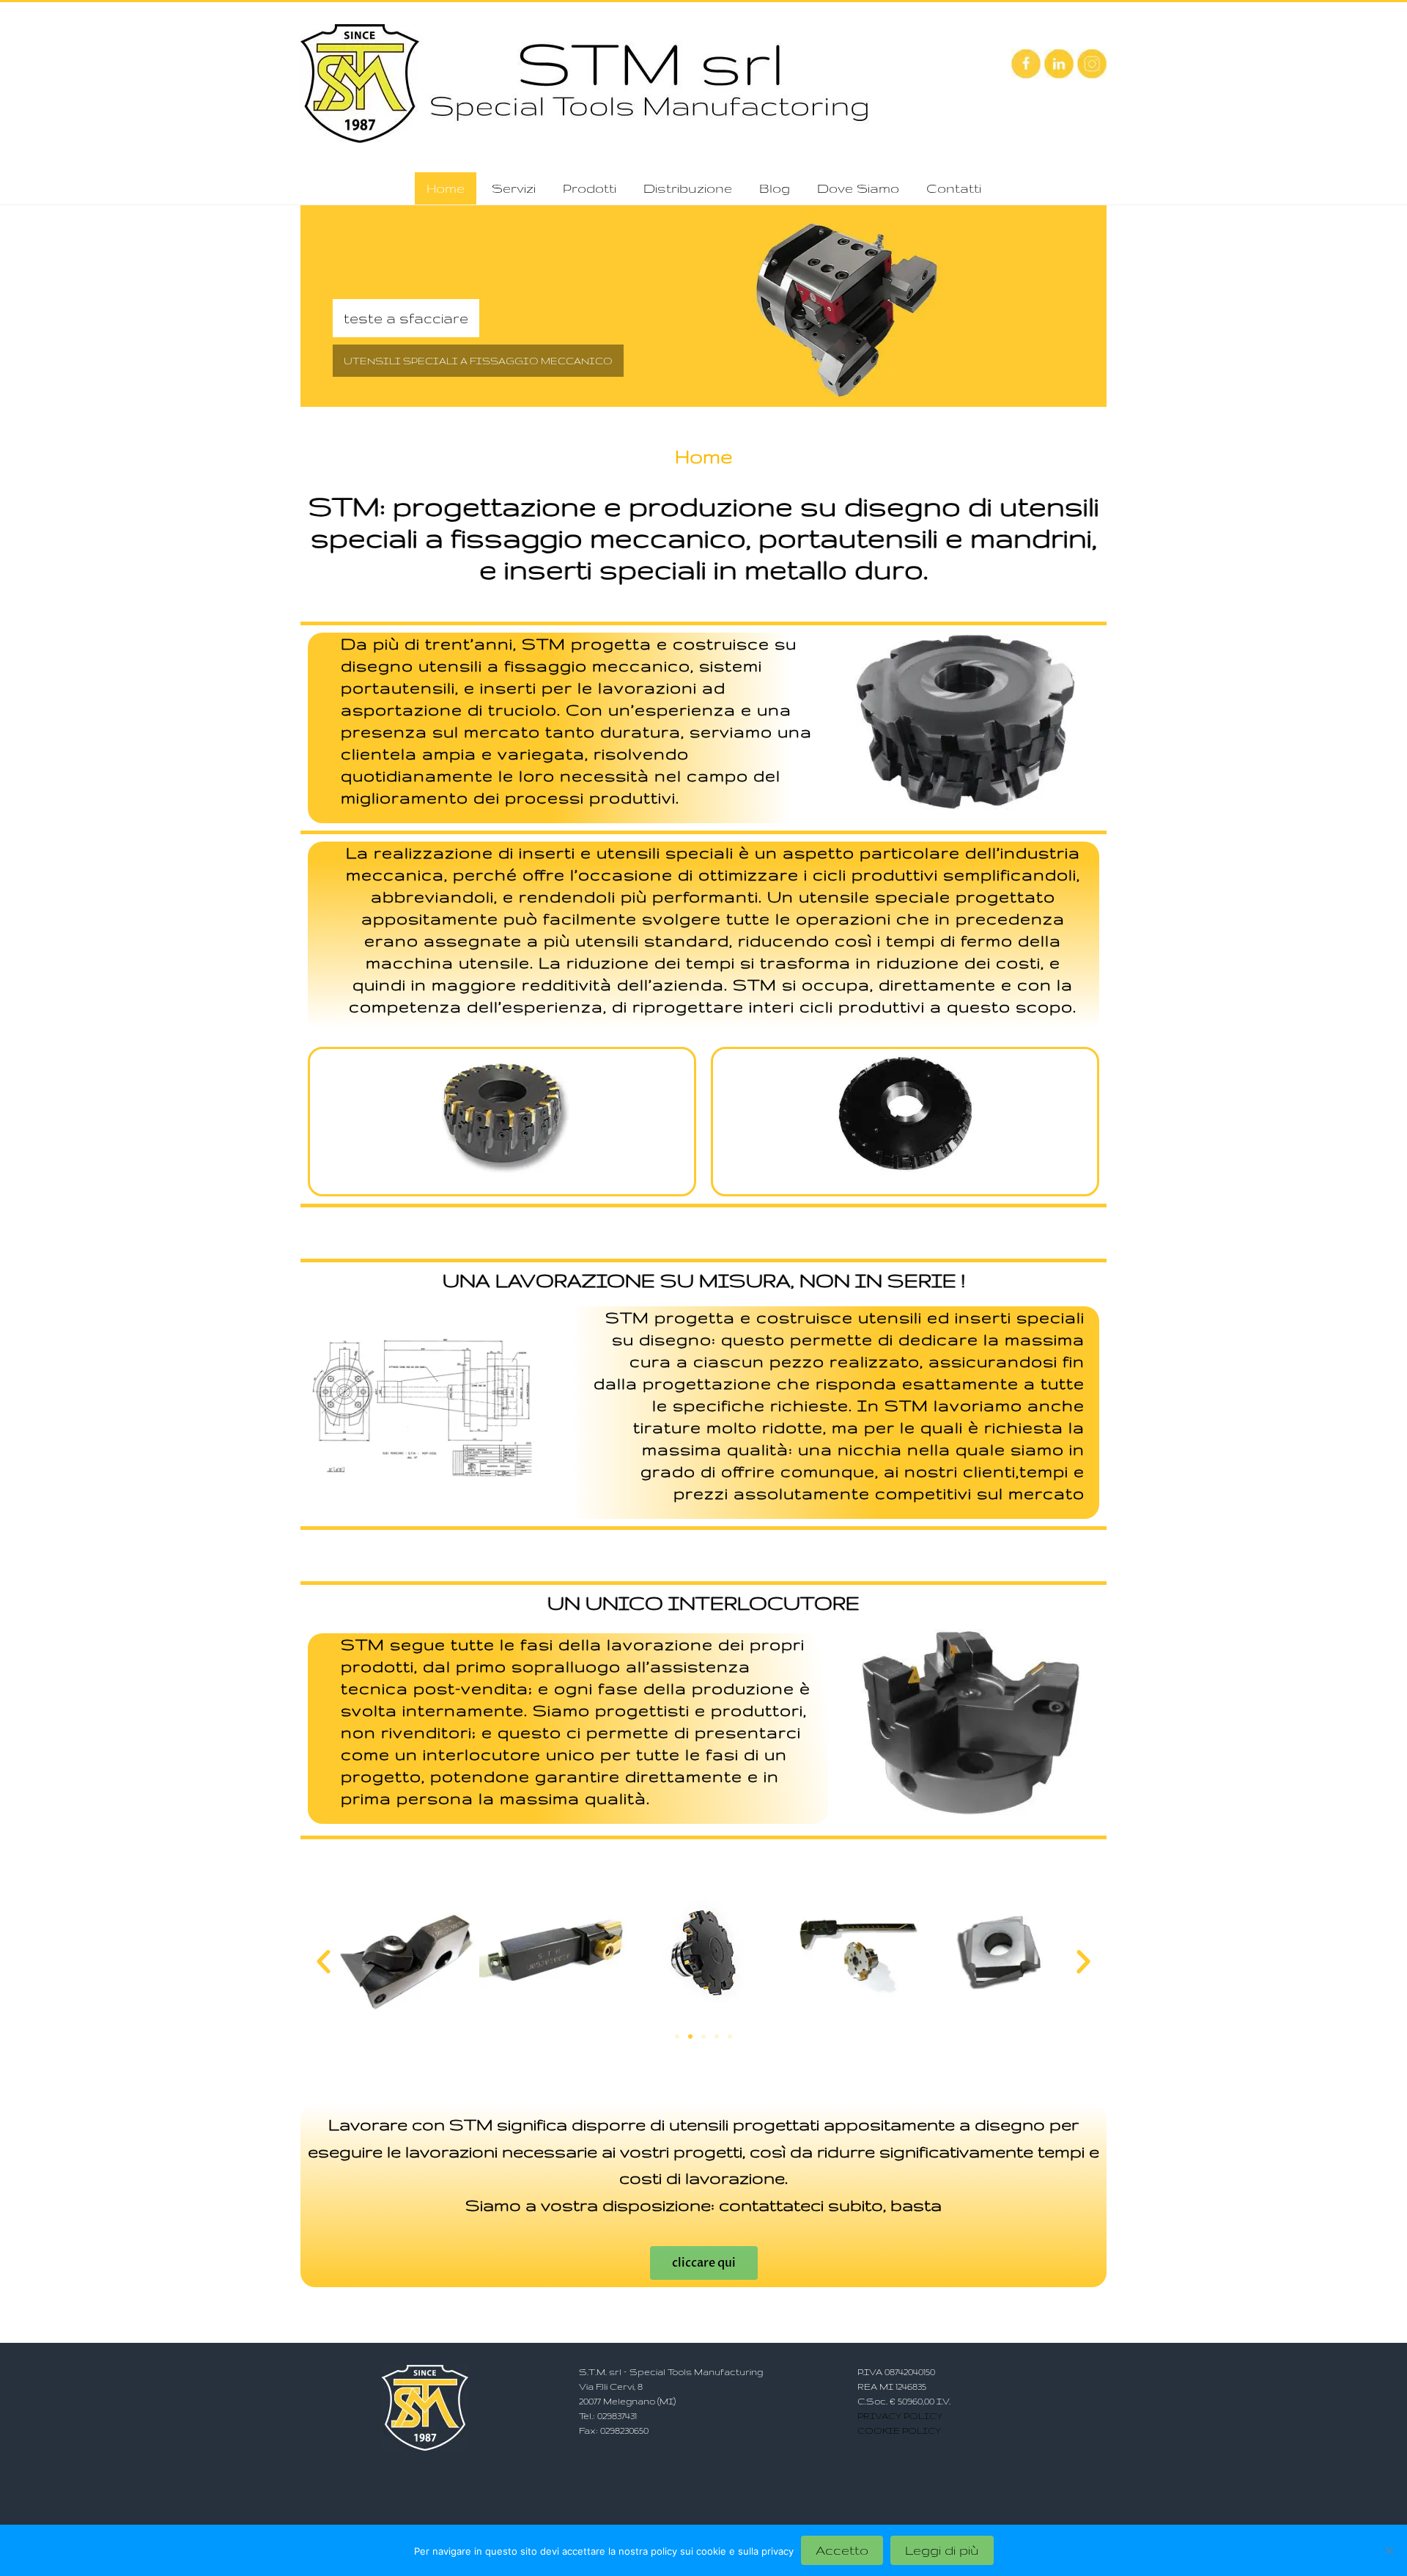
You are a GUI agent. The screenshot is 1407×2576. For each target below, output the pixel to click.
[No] (1389, 2550)
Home (446, 188)
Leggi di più (942, 2550)
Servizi (514, 188)
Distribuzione (688, 188)
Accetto (842, 2550)
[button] (324, 1961)
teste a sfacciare (406, 318)
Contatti (954, 188)
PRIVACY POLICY (900, 2416)
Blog (775, 188)
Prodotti (590, 188)
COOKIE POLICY (899, 2430)
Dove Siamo (858, 188)
